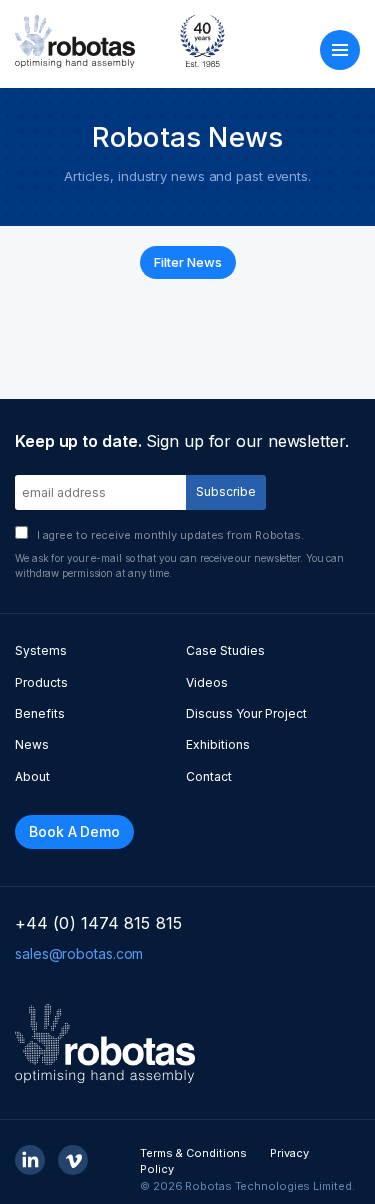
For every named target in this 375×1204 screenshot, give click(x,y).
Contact (209, 776)
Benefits (40, 713)
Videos (207, 682)
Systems (41, 650)
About (32, 776)
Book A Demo (74, 831)
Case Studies (225, 650)
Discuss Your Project (246, 713)
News (32, 744)
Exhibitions (218, 744)
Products (41, 682)
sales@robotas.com (79, 953)
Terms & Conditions (193, 1153)
